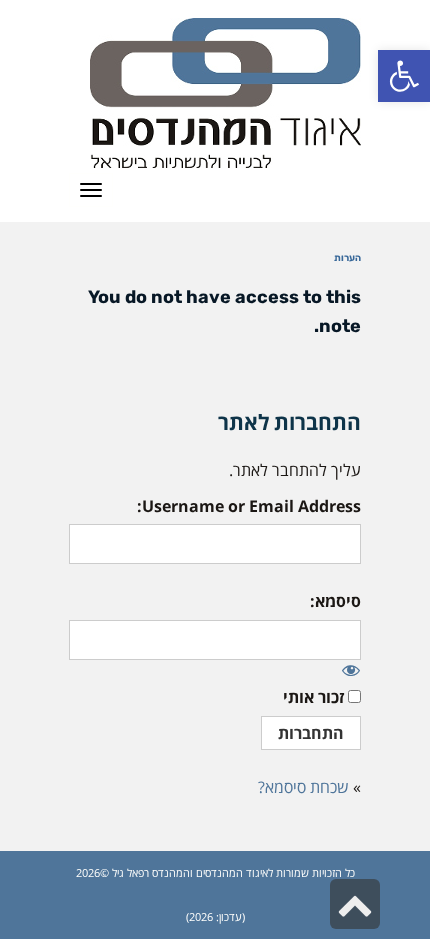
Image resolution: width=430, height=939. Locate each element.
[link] (404, 76)
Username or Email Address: (249, 506)
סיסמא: (335, 601)
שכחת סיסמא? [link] (303, 787)
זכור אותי (313, 697)
